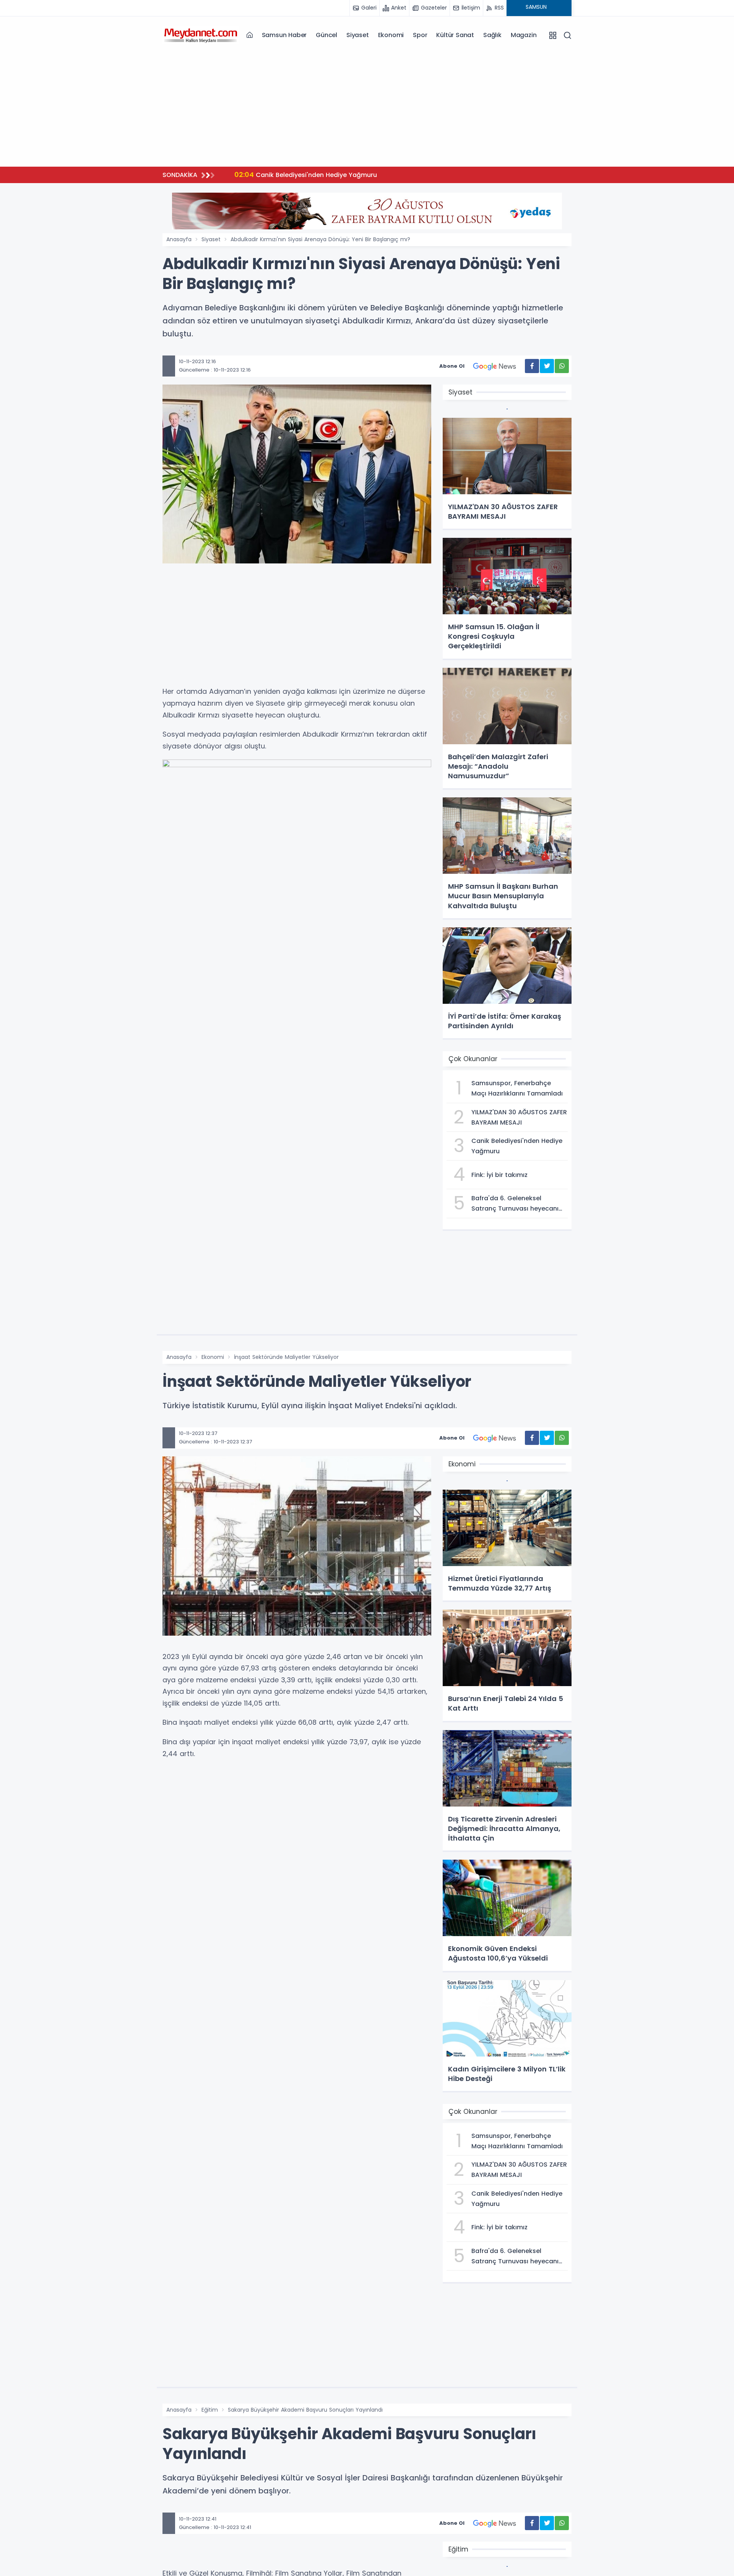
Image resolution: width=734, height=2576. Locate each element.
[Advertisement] (367, 107)
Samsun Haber (284, 35)
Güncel (326, 35)
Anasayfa (179, 239)
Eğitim (210, 2410)
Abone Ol (452, 366)
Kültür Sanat (455, 35)
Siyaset (358, 35)
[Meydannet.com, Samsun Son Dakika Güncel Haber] (201, 35)
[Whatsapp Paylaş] (562, 366)
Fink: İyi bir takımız (273, 174)
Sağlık (492, 35)
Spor (420, 35)
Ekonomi (391, 35)
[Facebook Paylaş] (532, 366)
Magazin (524, 35)
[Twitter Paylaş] (547, 366)
